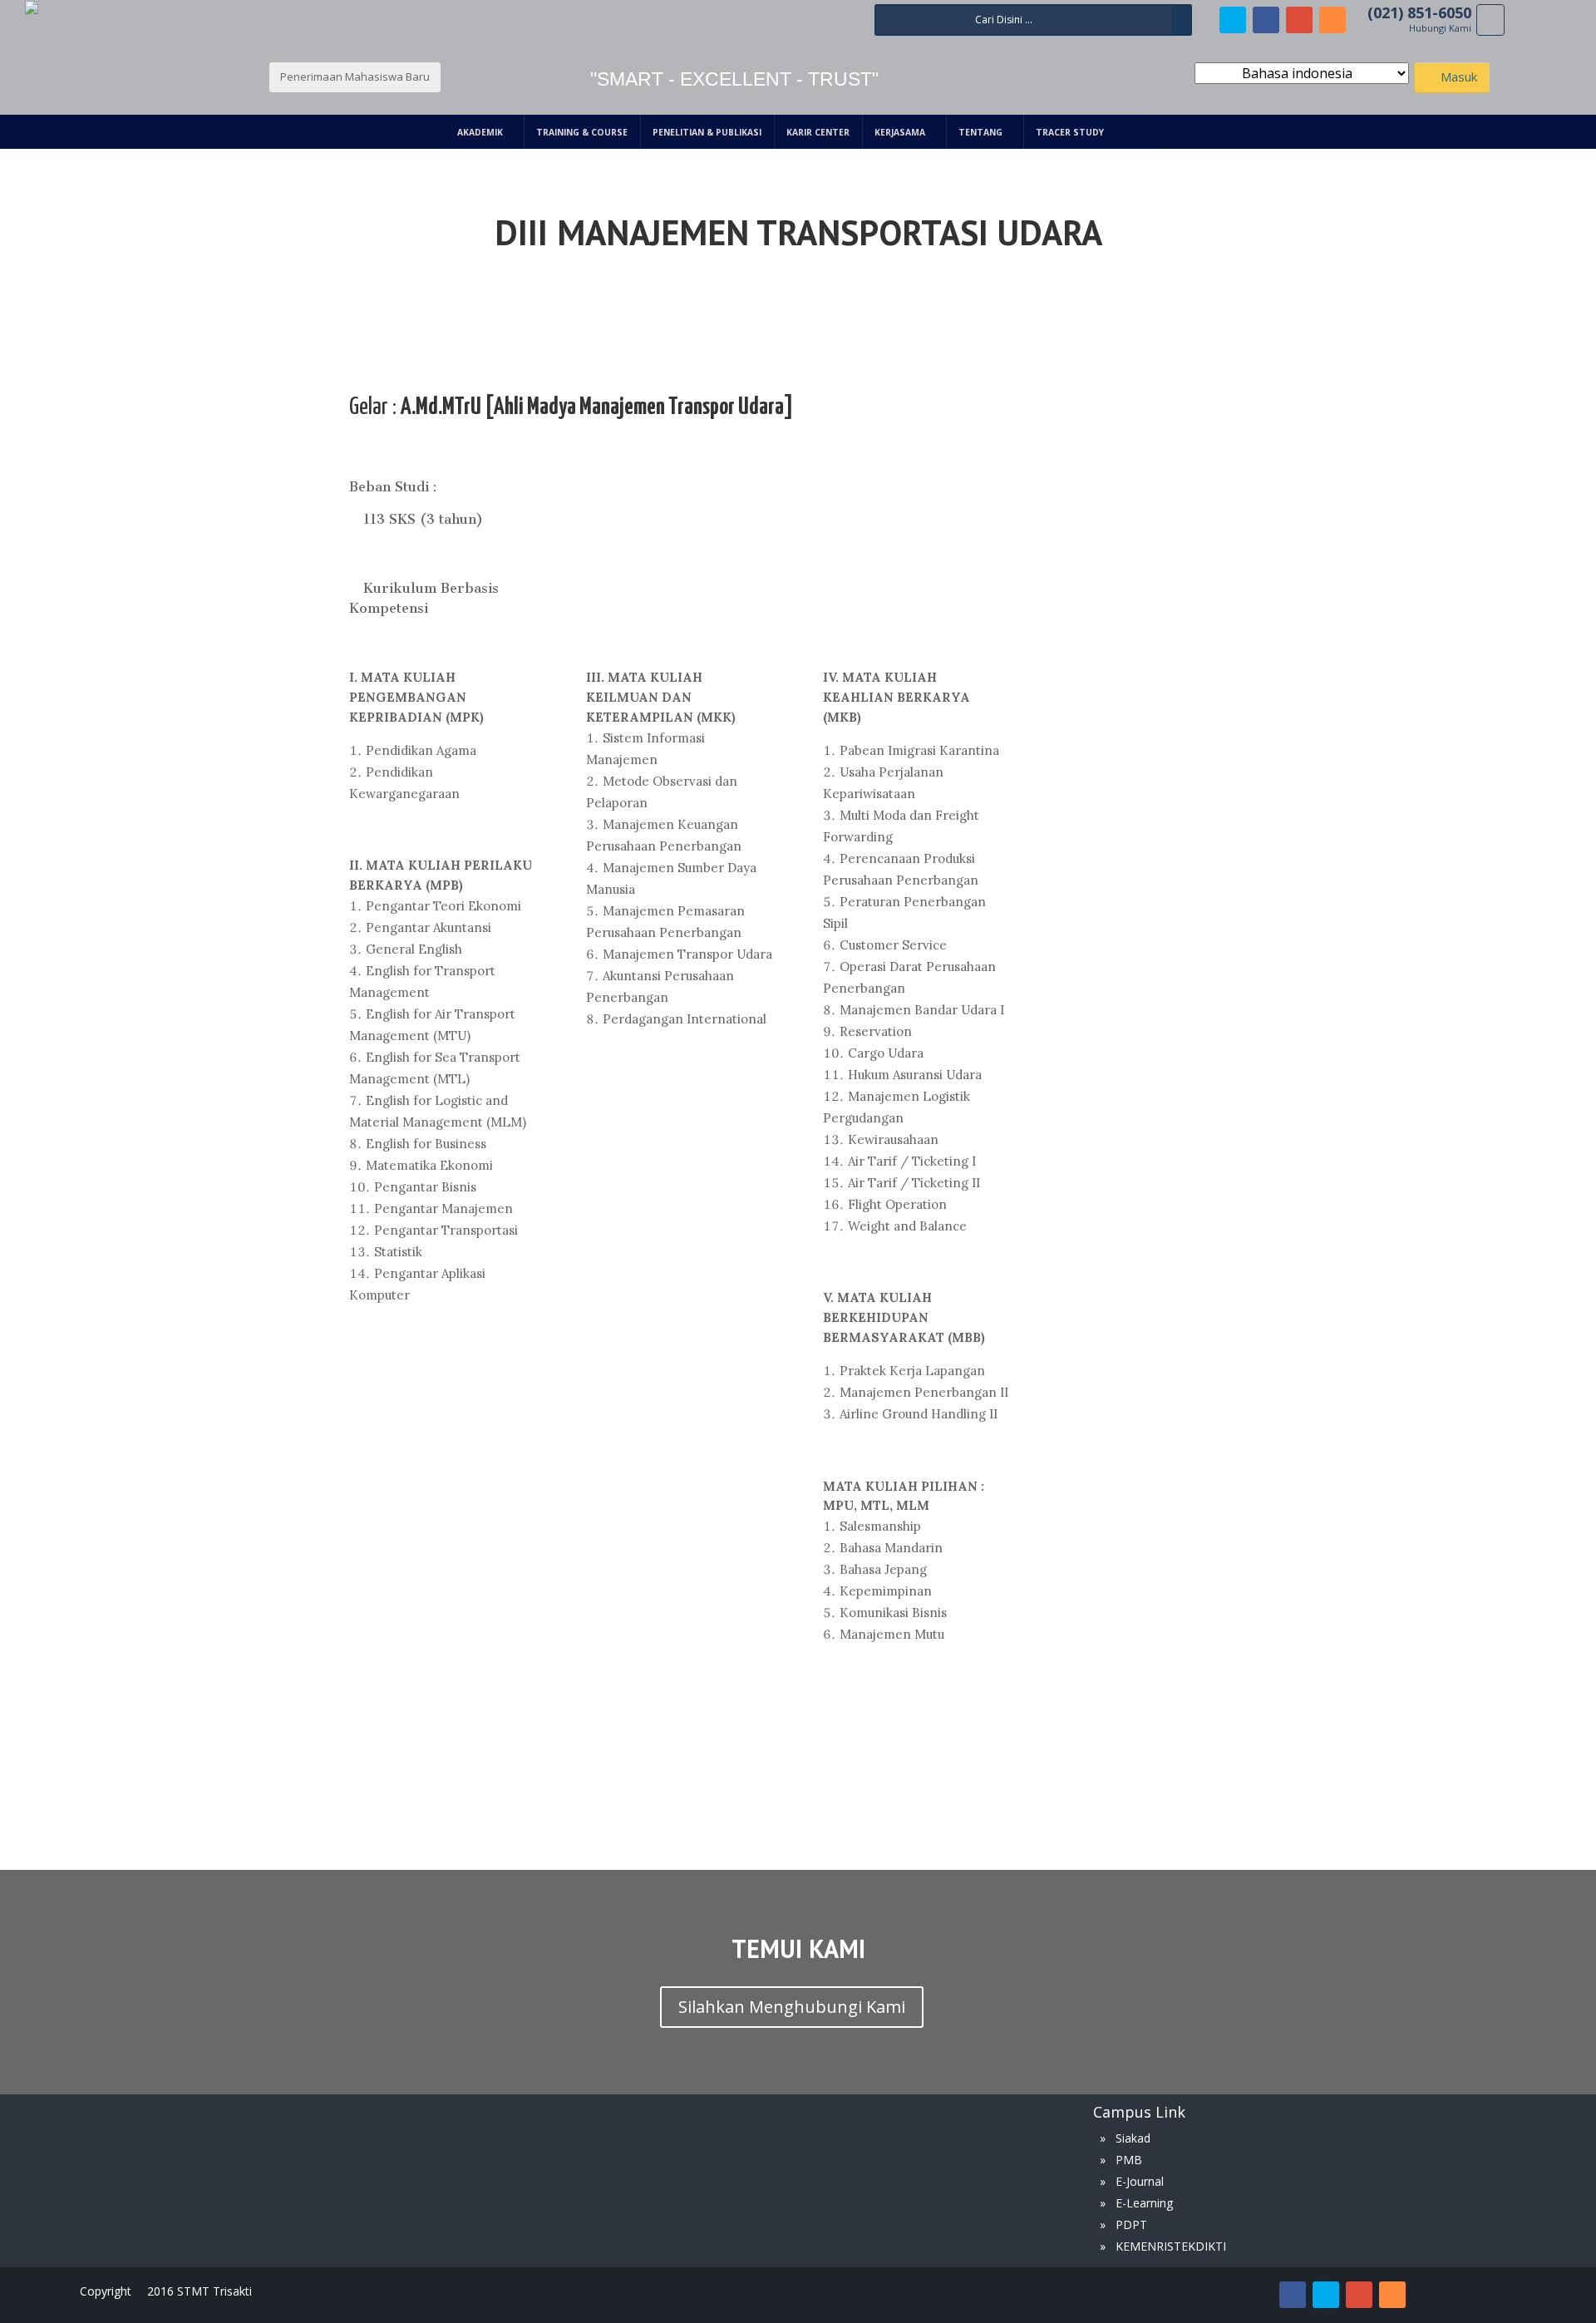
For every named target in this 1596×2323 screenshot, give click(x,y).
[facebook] (1266, 20)
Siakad (1133, 2138)
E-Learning (1144, 2203)
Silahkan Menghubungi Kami (792, 2007)
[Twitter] (1233, 20)
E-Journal (1140, 2181)
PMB (1129, 2160)
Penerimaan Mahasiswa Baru (355, 76)
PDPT (1131, 2224)
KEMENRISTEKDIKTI (1171, 2246)
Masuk (1457, 76)
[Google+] (1299, 20)
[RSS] (1332, 20)
